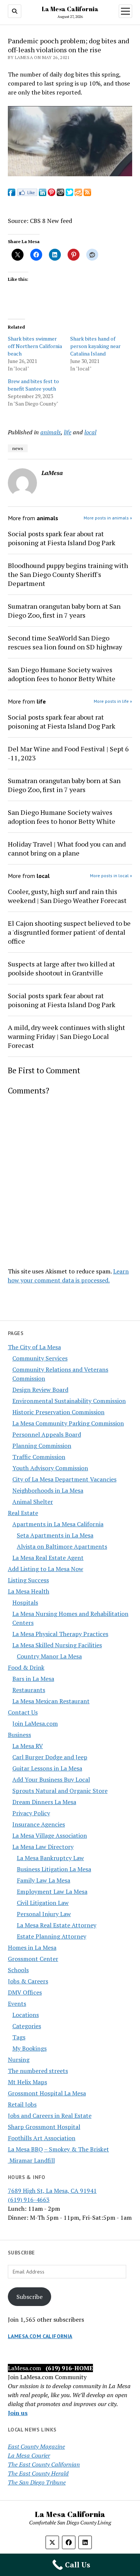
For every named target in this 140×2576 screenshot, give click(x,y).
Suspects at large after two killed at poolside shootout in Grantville (61, 968)
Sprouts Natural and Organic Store (60, 1791)
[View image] (70, 174)
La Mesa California (70, 9)
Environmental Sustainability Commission (69, 1401)
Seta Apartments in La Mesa (55, 1535)
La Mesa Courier (29, 2455)
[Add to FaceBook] (12, 194)
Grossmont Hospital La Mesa (47, 2093)
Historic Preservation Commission (58, 1412)
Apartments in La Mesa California (58, 1524)
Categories (27, 2026)
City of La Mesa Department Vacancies (64, 1479)
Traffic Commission (39, 1457)
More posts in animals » (108, 518)
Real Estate (23, 1513)
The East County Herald (38, 2473)
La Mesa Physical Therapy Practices (60, 1634)
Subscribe (29, 2297)
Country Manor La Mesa (49, 1656)
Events (17, 2004)
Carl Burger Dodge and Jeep (50, 1757)
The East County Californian (44, 2464)
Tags (19, 2037)
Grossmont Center (33, 1959)
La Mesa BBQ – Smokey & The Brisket (58, 2149)
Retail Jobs (22, 2104)
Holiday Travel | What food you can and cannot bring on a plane (67, 848)
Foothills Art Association (42, 2138)
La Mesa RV (28, 1746)
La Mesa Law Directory (43, 1847)
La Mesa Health (29, 1591)
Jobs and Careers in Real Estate (50, 2116)
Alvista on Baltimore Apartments (62, 1546)
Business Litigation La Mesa (54, 1869)
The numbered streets (38, 2071)
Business (19, 1735)
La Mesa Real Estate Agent (48, 1558)
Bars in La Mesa (33, 1679)
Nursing (19, 2060)
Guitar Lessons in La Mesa (47, 1768)
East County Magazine (36, 2446)
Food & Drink (26, 1667)
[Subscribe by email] (78, 194)
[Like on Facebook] (27, 194)
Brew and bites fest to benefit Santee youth (33, 385)
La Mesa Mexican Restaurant (51, 1701)
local (90, 432)
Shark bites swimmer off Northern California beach (35, 346)
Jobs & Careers (28, 1981)
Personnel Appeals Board (47, 1434)
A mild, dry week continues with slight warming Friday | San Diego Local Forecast (66, 1036)
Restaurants (29, 1690)
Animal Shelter (33, 1502)
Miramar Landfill (31, 2160)
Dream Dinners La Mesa (44, 1802)
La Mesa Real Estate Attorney (57, 1925)
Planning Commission (42, 1446)
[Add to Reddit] (60, 194)
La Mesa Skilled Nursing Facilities (57, 1645)
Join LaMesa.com (35, 1723)
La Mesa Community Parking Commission (68, 1423)
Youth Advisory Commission (50, 1468)
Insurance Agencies (39, 1824)
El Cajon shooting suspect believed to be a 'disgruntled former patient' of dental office (69, 932)
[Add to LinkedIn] (43, 194)
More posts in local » (111, 876)
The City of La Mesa (34, 1347)
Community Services (40, 1358)
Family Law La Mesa (43, 1880)
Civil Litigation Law (43, 1903)
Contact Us (23, 1712)
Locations (26, 2015)
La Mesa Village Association (50, 1835)
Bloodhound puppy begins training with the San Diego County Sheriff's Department (68, 574)
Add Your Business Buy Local (51, 1779)
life (68, 432)
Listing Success (28, 1580)
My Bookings (29, 2048)
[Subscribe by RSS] (87, 194)
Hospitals (25, 1602)
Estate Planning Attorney (52, 1936)
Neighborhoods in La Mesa (48, 1490)
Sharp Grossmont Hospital (44, 2127)
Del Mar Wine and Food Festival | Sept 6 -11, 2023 (68, 753)
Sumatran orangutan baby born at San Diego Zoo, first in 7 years (64, 611)
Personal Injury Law (44, 1914)
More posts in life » (113, 701)
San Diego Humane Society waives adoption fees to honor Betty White (62, 674)
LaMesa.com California (40, 2336)
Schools (18, 1970)
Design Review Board (40, 1390)
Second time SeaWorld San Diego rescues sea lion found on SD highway (65, 642)
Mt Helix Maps (27, 2082)
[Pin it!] (52, 194)
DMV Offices (25, 1992)
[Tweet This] (69, 194)
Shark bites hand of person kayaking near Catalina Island (95, 346)
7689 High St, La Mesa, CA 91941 (52, 2191)
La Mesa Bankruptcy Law (50, 1858)
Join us (18, 2413)
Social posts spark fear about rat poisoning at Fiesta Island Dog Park (62, 538)
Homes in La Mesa (32, 1947)
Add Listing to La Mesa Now (46, 1569)
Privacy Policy (31, 1813)
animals (51, 432)
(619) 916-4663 (29, 2200)
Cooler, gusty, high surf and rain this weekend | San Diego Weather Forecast (67, 896)
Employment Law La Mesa (52, 1891)
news (18, 448)
